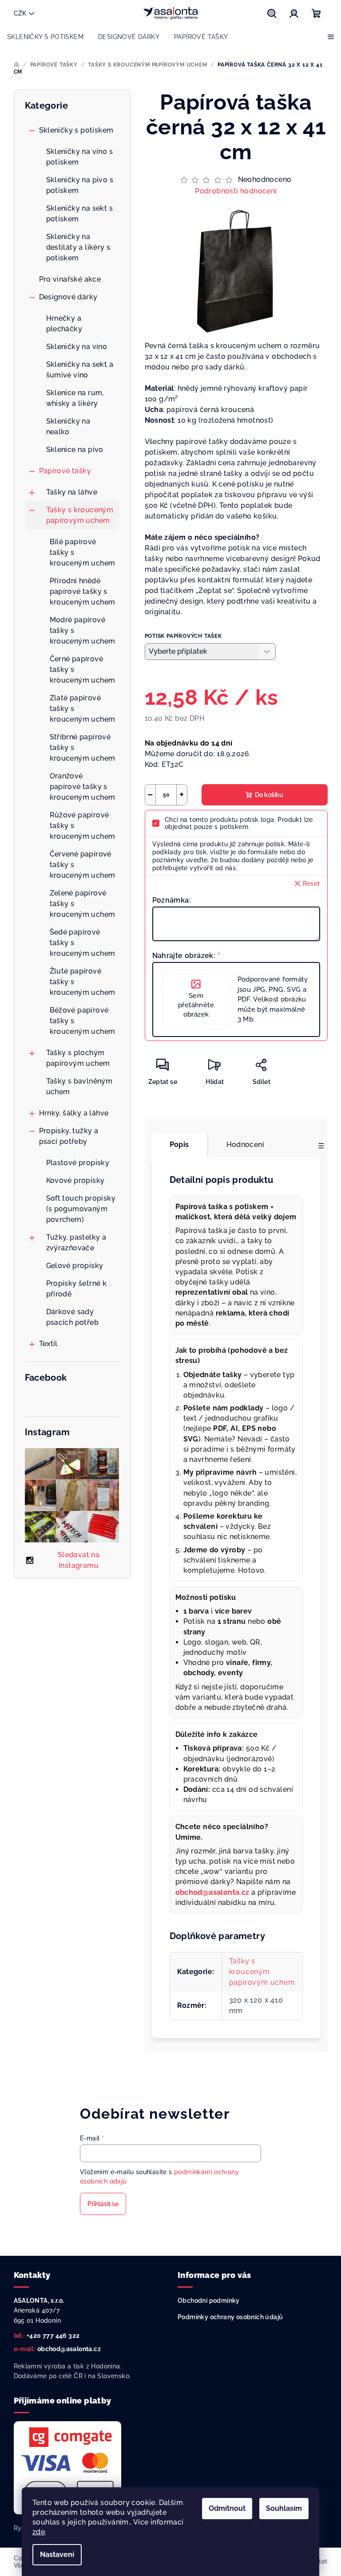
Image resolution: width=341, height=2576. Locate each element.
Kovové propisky (75, 1180)
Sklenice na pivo (75, 450)
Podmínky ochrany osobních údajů (230, 2317)
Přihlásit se (103, 2204)
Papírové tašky (65, 471)
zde (39, 2532)
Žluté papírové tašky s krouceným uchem (83, 982)
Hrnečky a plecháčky (64, 324)
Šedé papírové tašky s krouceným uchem (83, 943)
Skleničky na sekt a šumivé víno (80, 370)
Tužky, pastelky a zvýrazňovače (76, 1243)
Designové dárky (68, 297)
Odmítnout (227, 2508)
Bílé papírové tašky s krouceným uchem (83, 552)
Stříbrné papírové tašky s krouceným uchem (83, 748)
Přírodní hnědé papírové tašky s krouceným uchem (83, 591)
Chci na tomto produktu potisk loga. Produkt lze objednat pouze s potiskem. (239, 823)
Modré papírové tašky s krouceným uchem (83, 630)
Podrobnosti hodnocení (236, 191)
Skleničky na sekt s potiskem (80, 214)
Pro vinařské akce (70, 279)
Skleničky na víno (77, 347)
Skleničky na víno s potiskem (80, 157)
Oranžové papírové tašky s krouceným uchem (83, 787)
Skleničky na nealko (68, 426)
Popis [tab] (179, 1145)
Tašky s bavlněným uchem (79, 1086)
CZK (20, 13)
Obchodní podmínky (209, 2301)
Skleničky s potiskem (76, 130)
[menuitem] (45, 37)
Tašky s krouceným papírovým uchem (80, 515)
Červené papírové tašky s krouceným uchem (83, 865)
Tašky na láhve (72, 492)
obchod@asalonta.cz (69, 2349)
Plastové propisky (78, 1163)
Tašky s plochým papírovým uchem (78, 1058)
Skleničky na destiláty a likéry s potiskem (78, 247)
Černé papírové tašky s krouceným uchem (83, 670)
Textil (48, 1344)
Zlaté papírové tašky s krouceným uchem (83, 709)
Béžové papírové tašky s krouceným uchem (83, 1021)
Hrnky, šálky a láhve (74, 1113)
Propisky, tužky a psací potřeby (69, 1136)
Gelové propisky (75, 1266)
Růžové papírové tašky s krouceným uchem (83, 826)
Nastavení (57, 2554)
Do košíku (269, 795)
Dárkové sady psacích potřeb (73, 1317)
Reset (311, 884)
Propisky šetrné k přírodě (77, 1289)
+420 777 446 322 (53, 2336)
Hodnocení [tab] (246, 1145)
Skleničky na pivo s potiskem (80, 185)
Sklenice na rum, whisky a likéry (75, 398)
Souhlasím (284, 2508)
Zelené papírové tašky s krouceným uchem (83, 904)
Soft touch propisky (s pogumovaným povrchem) (81, 1209)
